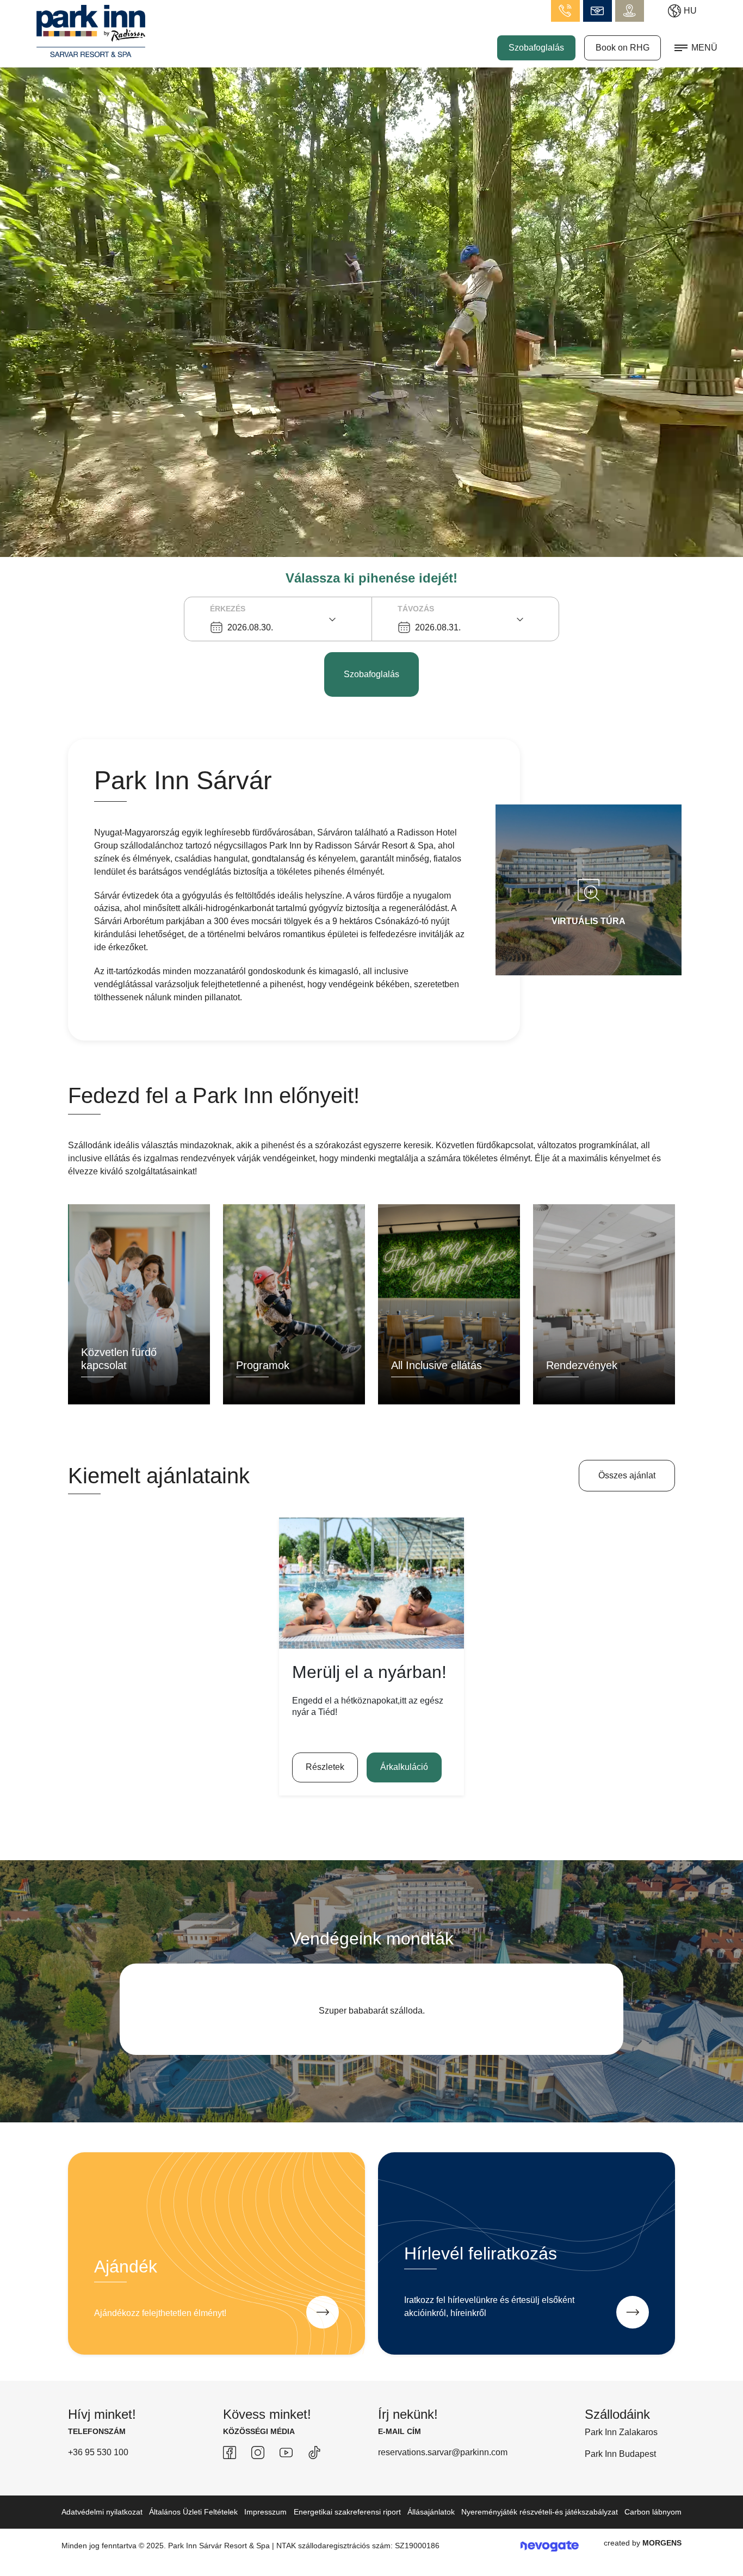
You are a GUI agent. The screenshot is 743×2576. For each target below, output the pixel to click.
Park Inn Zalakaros (621, 2432)
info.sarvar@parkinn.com (598, 11)
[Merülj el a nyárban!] (371, 1583)
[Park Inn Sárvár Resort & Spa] (91, 30)
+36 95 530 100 (98, 2452)
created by (643, 2543)
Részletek (325, 1767)
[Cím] (630, 11)
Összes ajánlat (627, 1475)
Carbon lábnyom (653, 2512)
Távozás (416, 609)
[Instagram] (258, 2453)
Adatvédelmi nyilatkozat (102, 2512)
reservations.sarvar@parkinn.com (443, 2452)
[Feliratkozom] (633, 2312)
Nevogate (550, 2546)
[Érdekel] (323, 2312)
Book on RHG (623, 48)
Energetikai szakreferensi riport (347, 2512)
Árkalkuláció (404, 1767)
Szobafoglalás (536, 48)
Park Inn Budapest (620, 2454)
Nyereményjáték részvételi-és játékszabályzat (540, 2512)
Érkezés (228, 609)
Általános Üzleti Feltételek (193, 2512)
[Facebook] (230, 2453)
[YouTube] (286, 2453)
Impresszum (265, 2512)
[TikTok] (314, 2453)
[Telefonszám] (565, 11)
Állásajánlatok (431, 2512)
